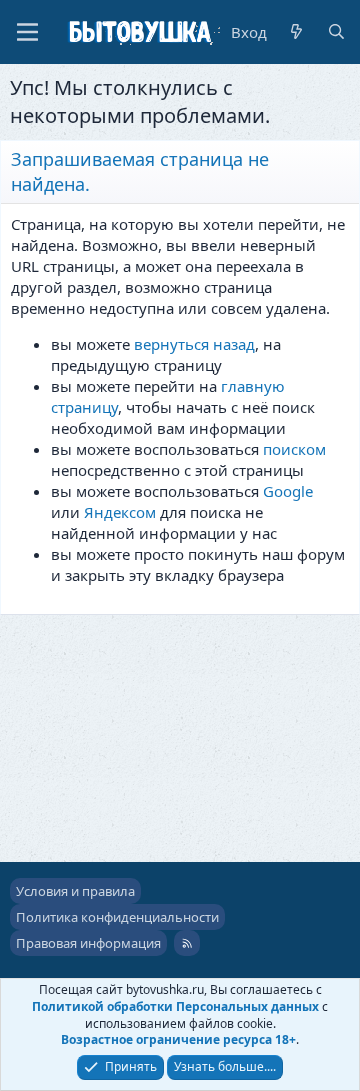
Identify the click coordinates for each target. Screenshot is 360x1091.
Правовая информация (88, 943)
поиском (294, 449)
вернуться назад (194, 344)
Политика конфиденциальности (117, 917)
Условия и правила (75, 891)
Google (288, 491)
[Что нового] (296, 32)
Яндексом (120, 512)
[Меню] (27, 32)
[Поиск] (336, 32)
